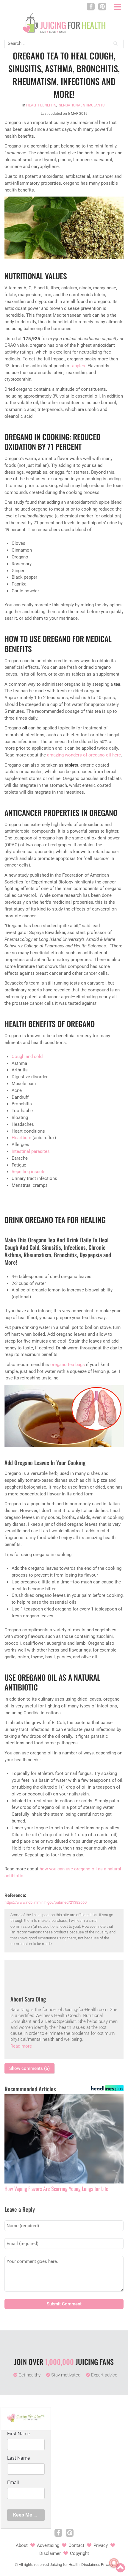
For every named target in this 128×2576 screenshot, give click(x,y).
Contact (76, 2545)
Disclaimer (50, 2553)
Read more (21, 2046)
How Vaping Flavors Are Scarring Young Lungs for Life (56, 2189)
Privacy (101, 2545)
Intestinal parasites (31, 1151)
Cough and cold (27, 1057)
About (22, 2545)
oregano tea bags (68, 1365)
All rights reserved (34, 2565)
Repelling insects (29, 1172)
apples (79, 366)
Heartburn (21, 1138)
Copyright (79, 2553)
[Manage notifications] (114, 2563)
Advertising (48, 2545)
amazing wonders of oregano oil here (84, 755)
